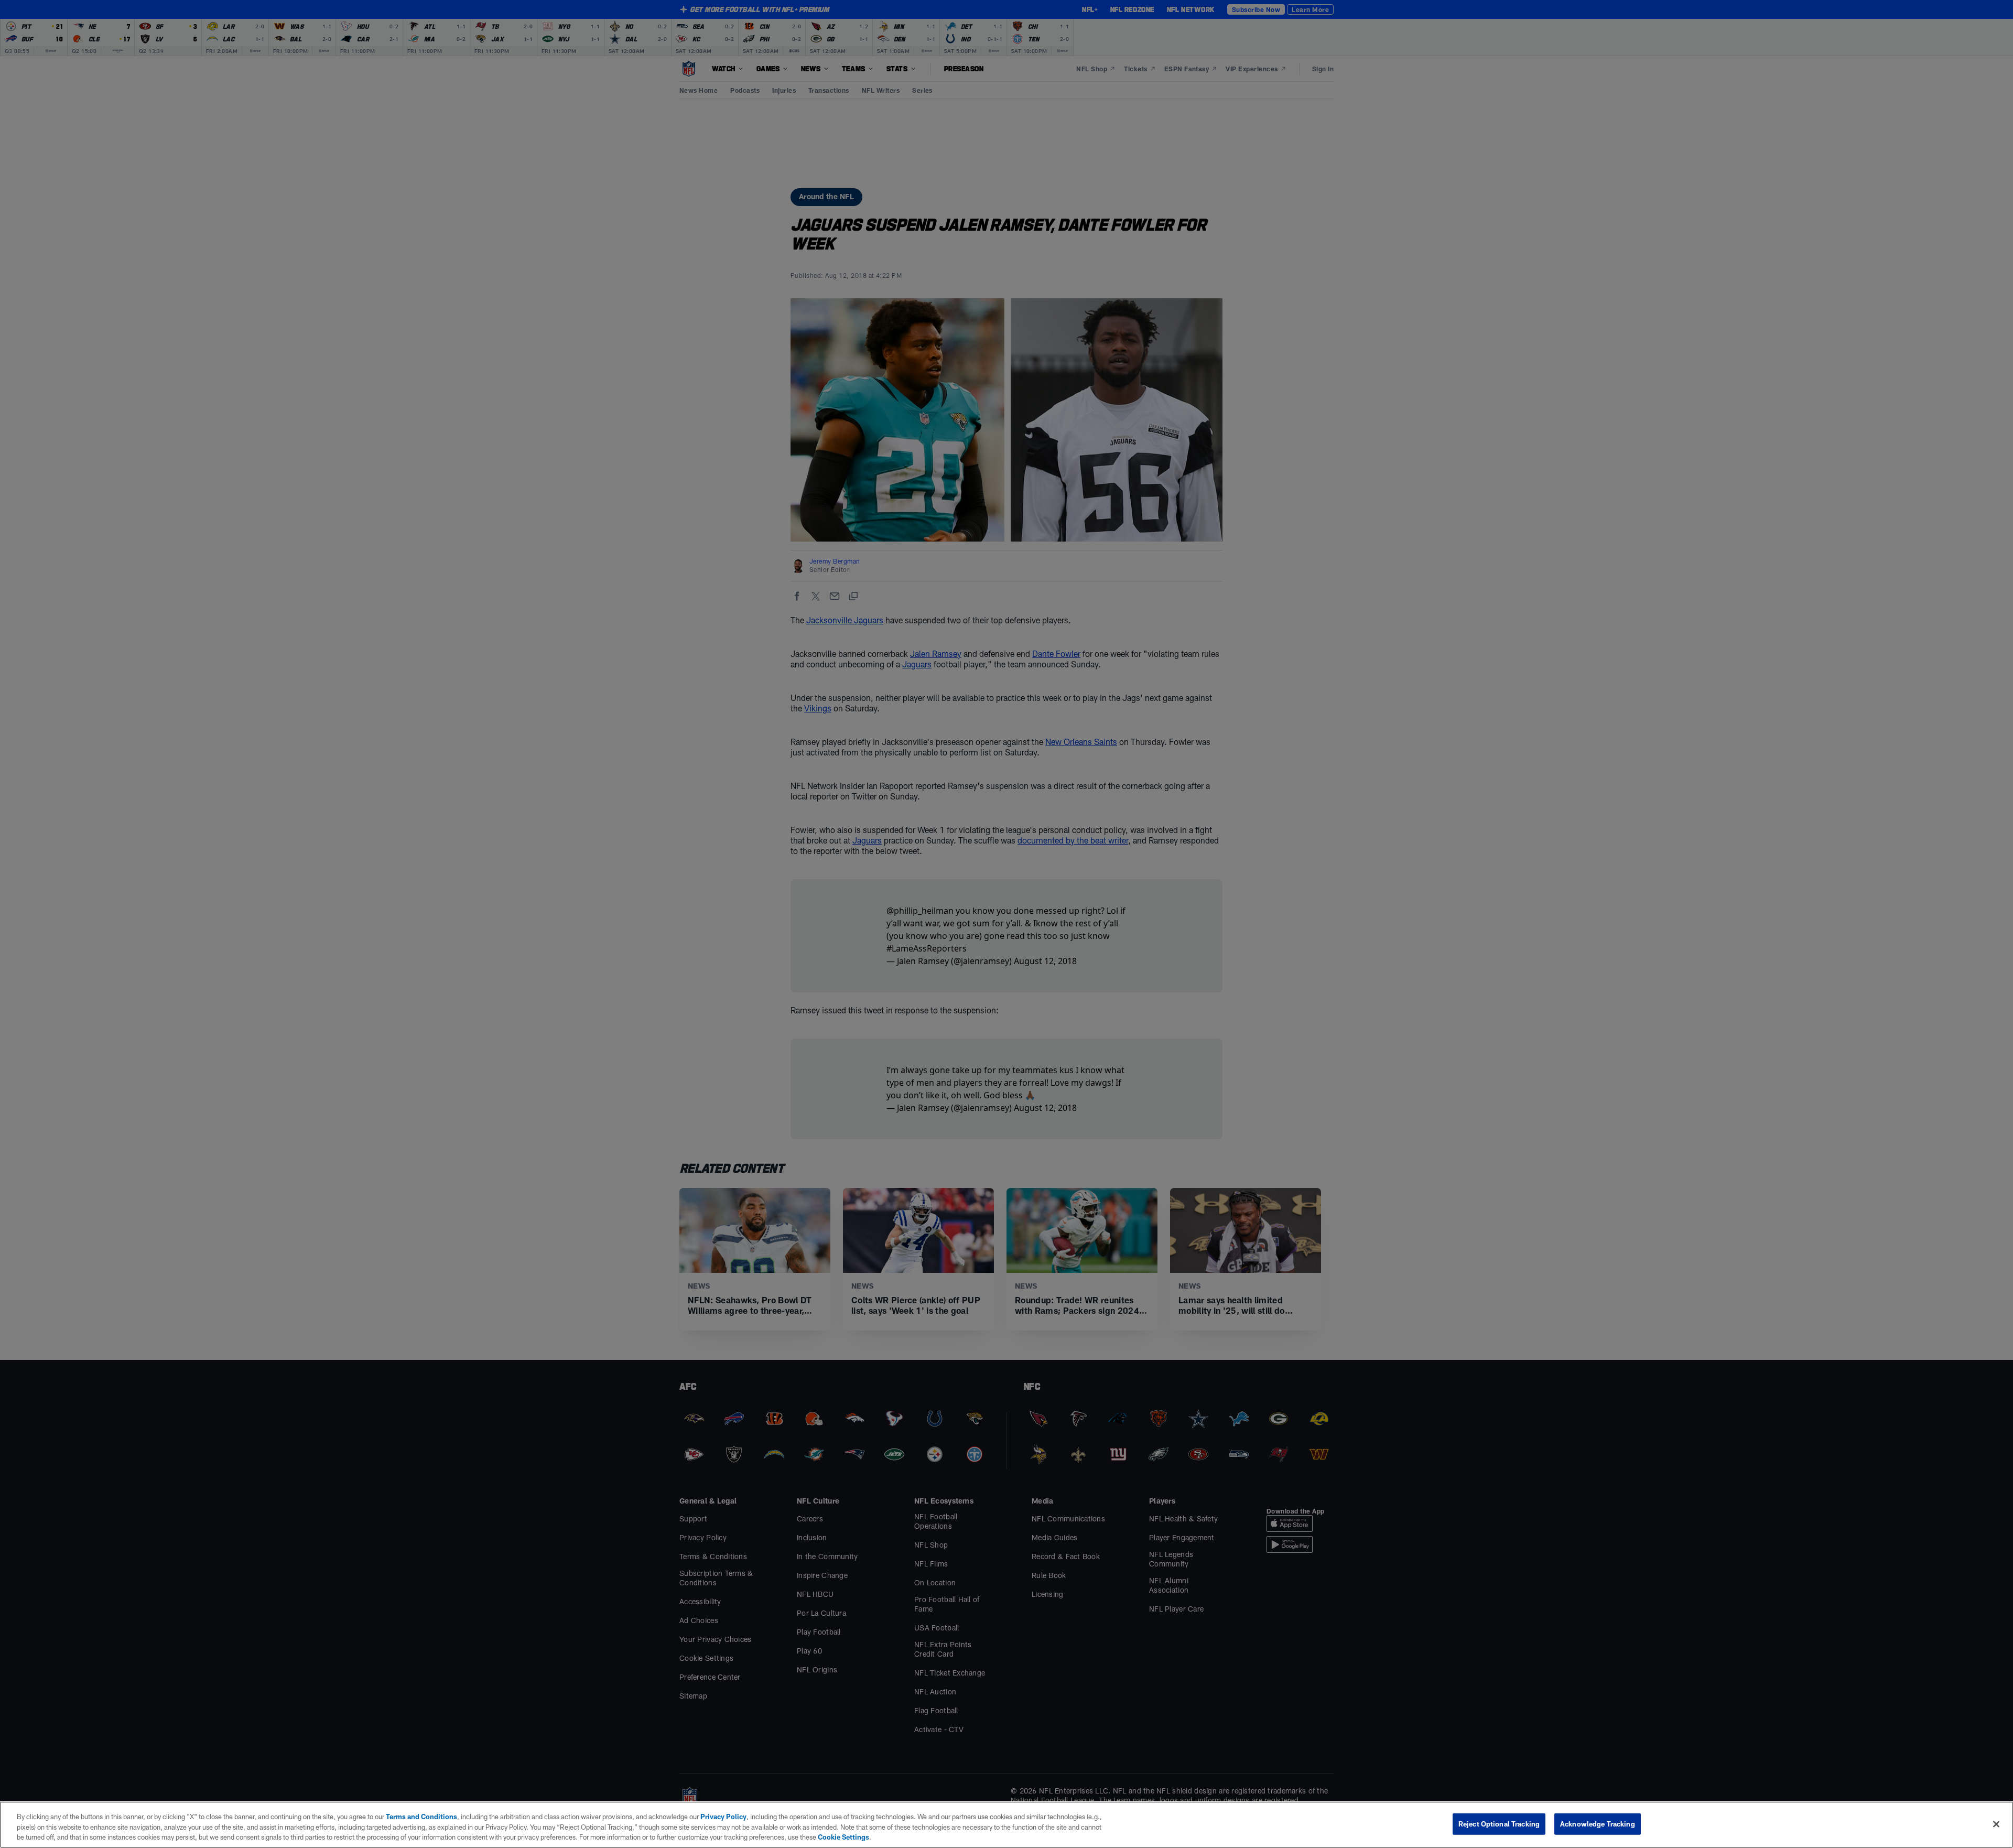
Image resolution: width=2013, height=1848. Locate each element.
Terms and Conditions (421, 1817)
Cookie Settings (843, 1837)
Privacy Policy (723, 1817)
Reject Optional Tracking (1499, 1823)
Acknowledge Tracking (1598, 1823)
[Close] (1996, 1824)
